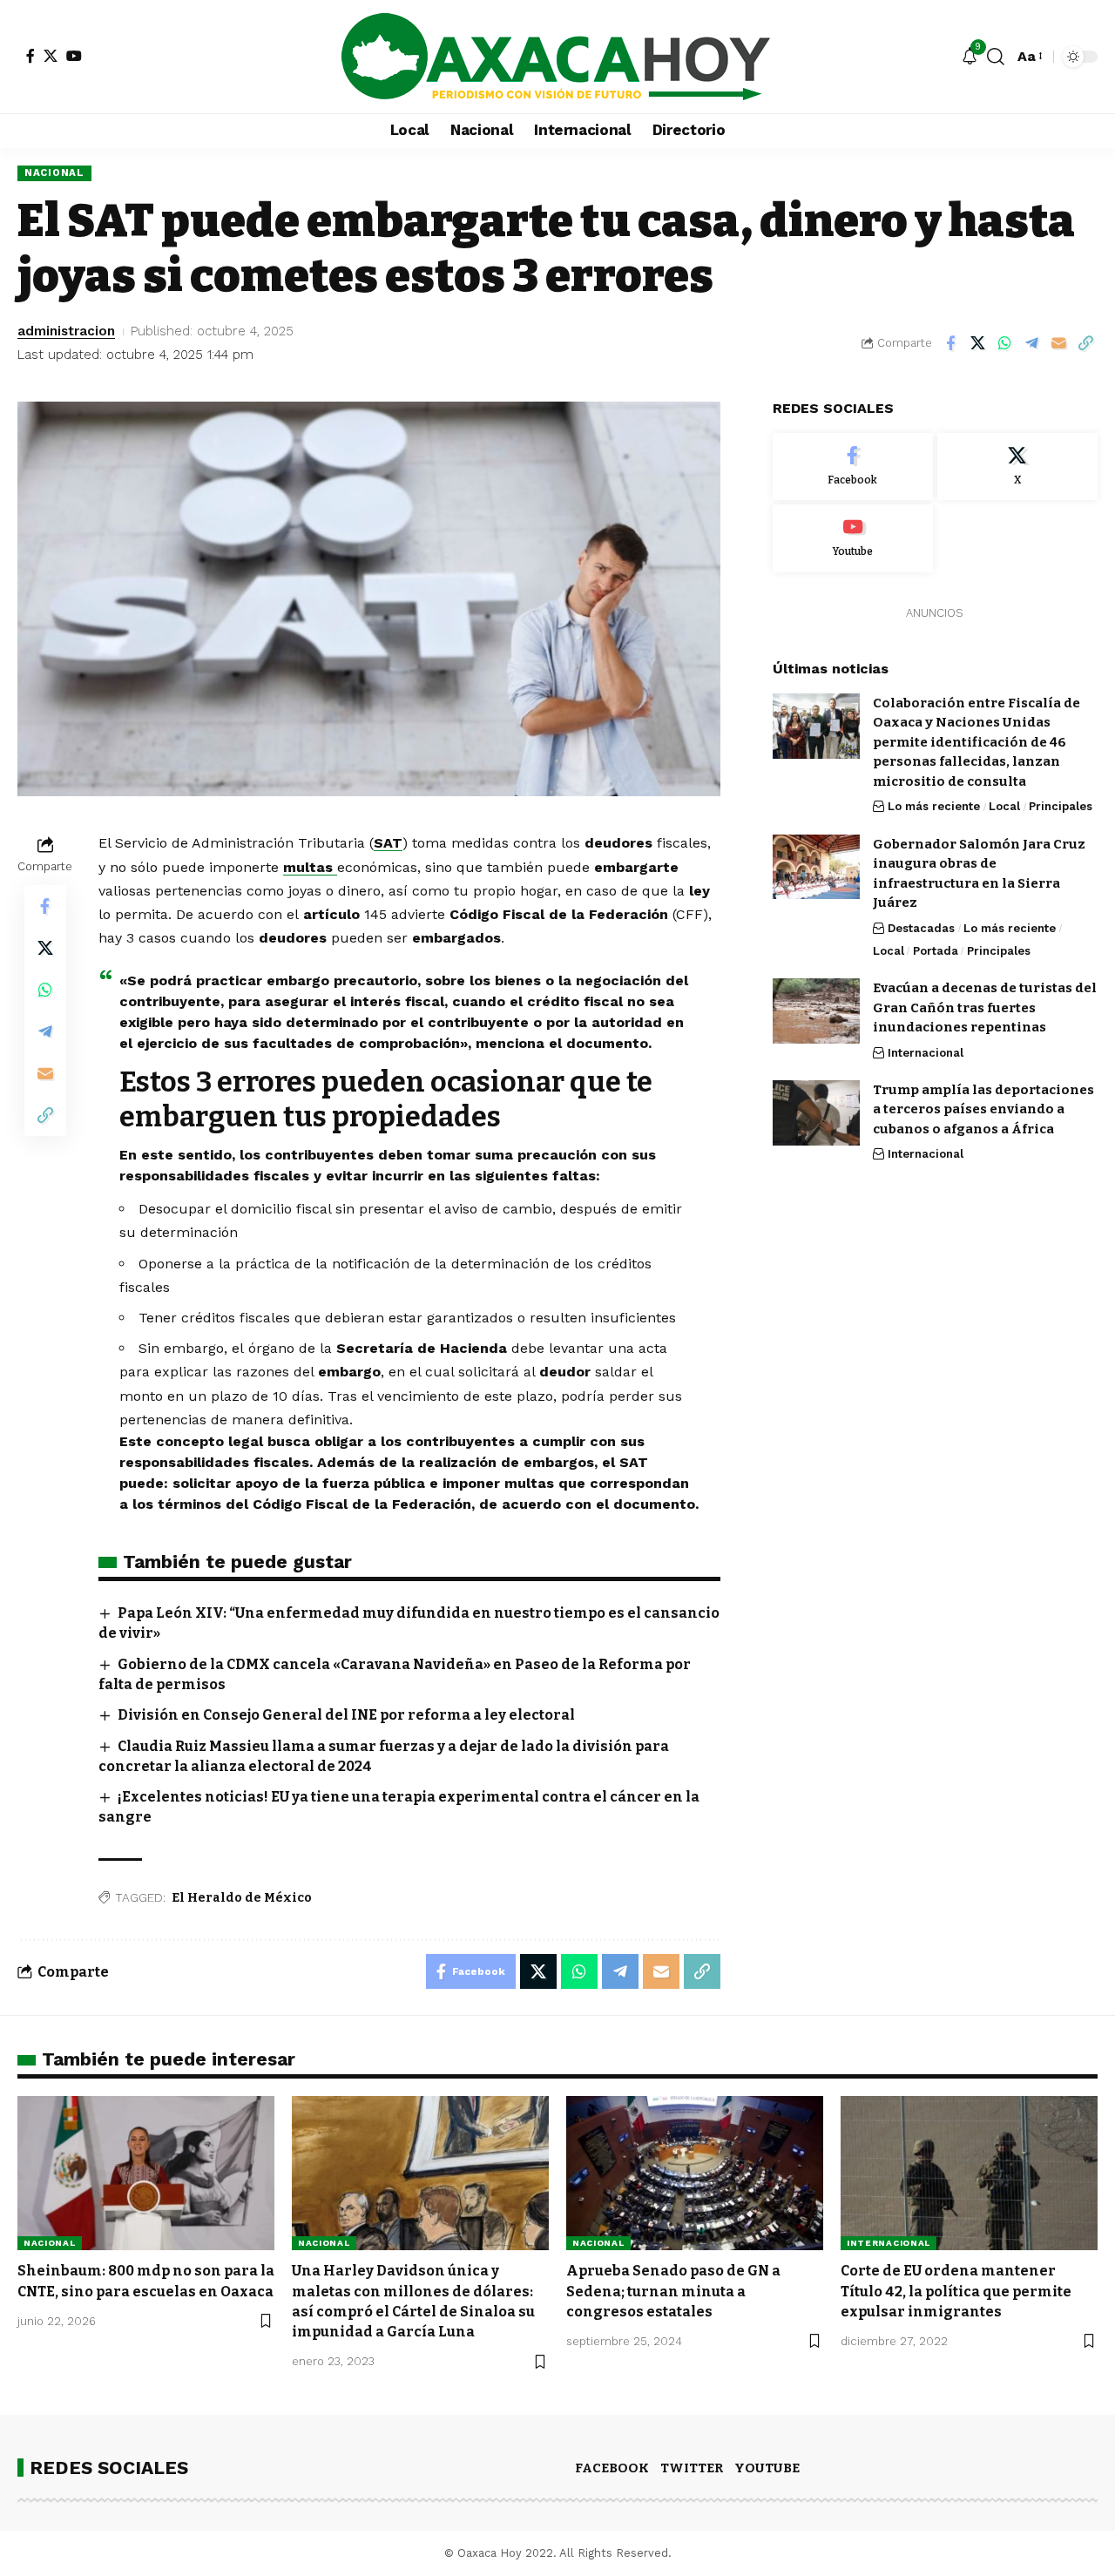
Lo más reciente (934, 806)
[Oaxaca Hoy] (557, 57)
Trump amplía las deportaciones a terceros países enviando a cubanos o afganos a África (983, 1109)
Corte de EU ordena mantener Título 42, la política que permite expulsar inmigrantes (956, 2291)
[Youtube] (853, 538)
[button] (996, 57)
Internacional (926, 1053)
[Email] (1058, 343)
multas (310, 867)
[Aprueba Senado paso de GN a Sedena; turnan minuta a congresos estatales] (695, 2173)
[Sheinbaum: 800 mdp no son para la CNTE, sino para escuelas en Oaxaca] (146, 2173)
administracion (66, 331)
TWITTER (692, 2468)
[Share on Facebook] (950, 343)
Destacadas (921, 927)
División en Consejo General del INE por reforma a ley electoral (346, 1715)
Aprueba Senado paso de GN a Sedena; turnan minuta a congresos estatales (673, 2291)
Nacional (54, 172)
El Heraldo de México (242, 1898)
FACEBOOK (612, 2468)
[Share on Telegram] (1031, 343)
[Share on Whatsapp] (1004, 343)
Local (1004, 806)
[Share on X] (977, 343)
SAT (388, 843)
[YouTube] (74, 56)
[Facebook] (30, 56)
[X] (51, 56)
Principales (1061, 806)
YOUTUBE (767, 2468)
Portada (936, 951)
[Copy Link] (1085, 343)
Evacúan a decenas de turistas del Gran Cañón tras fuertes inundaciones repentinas (985, 1007)
